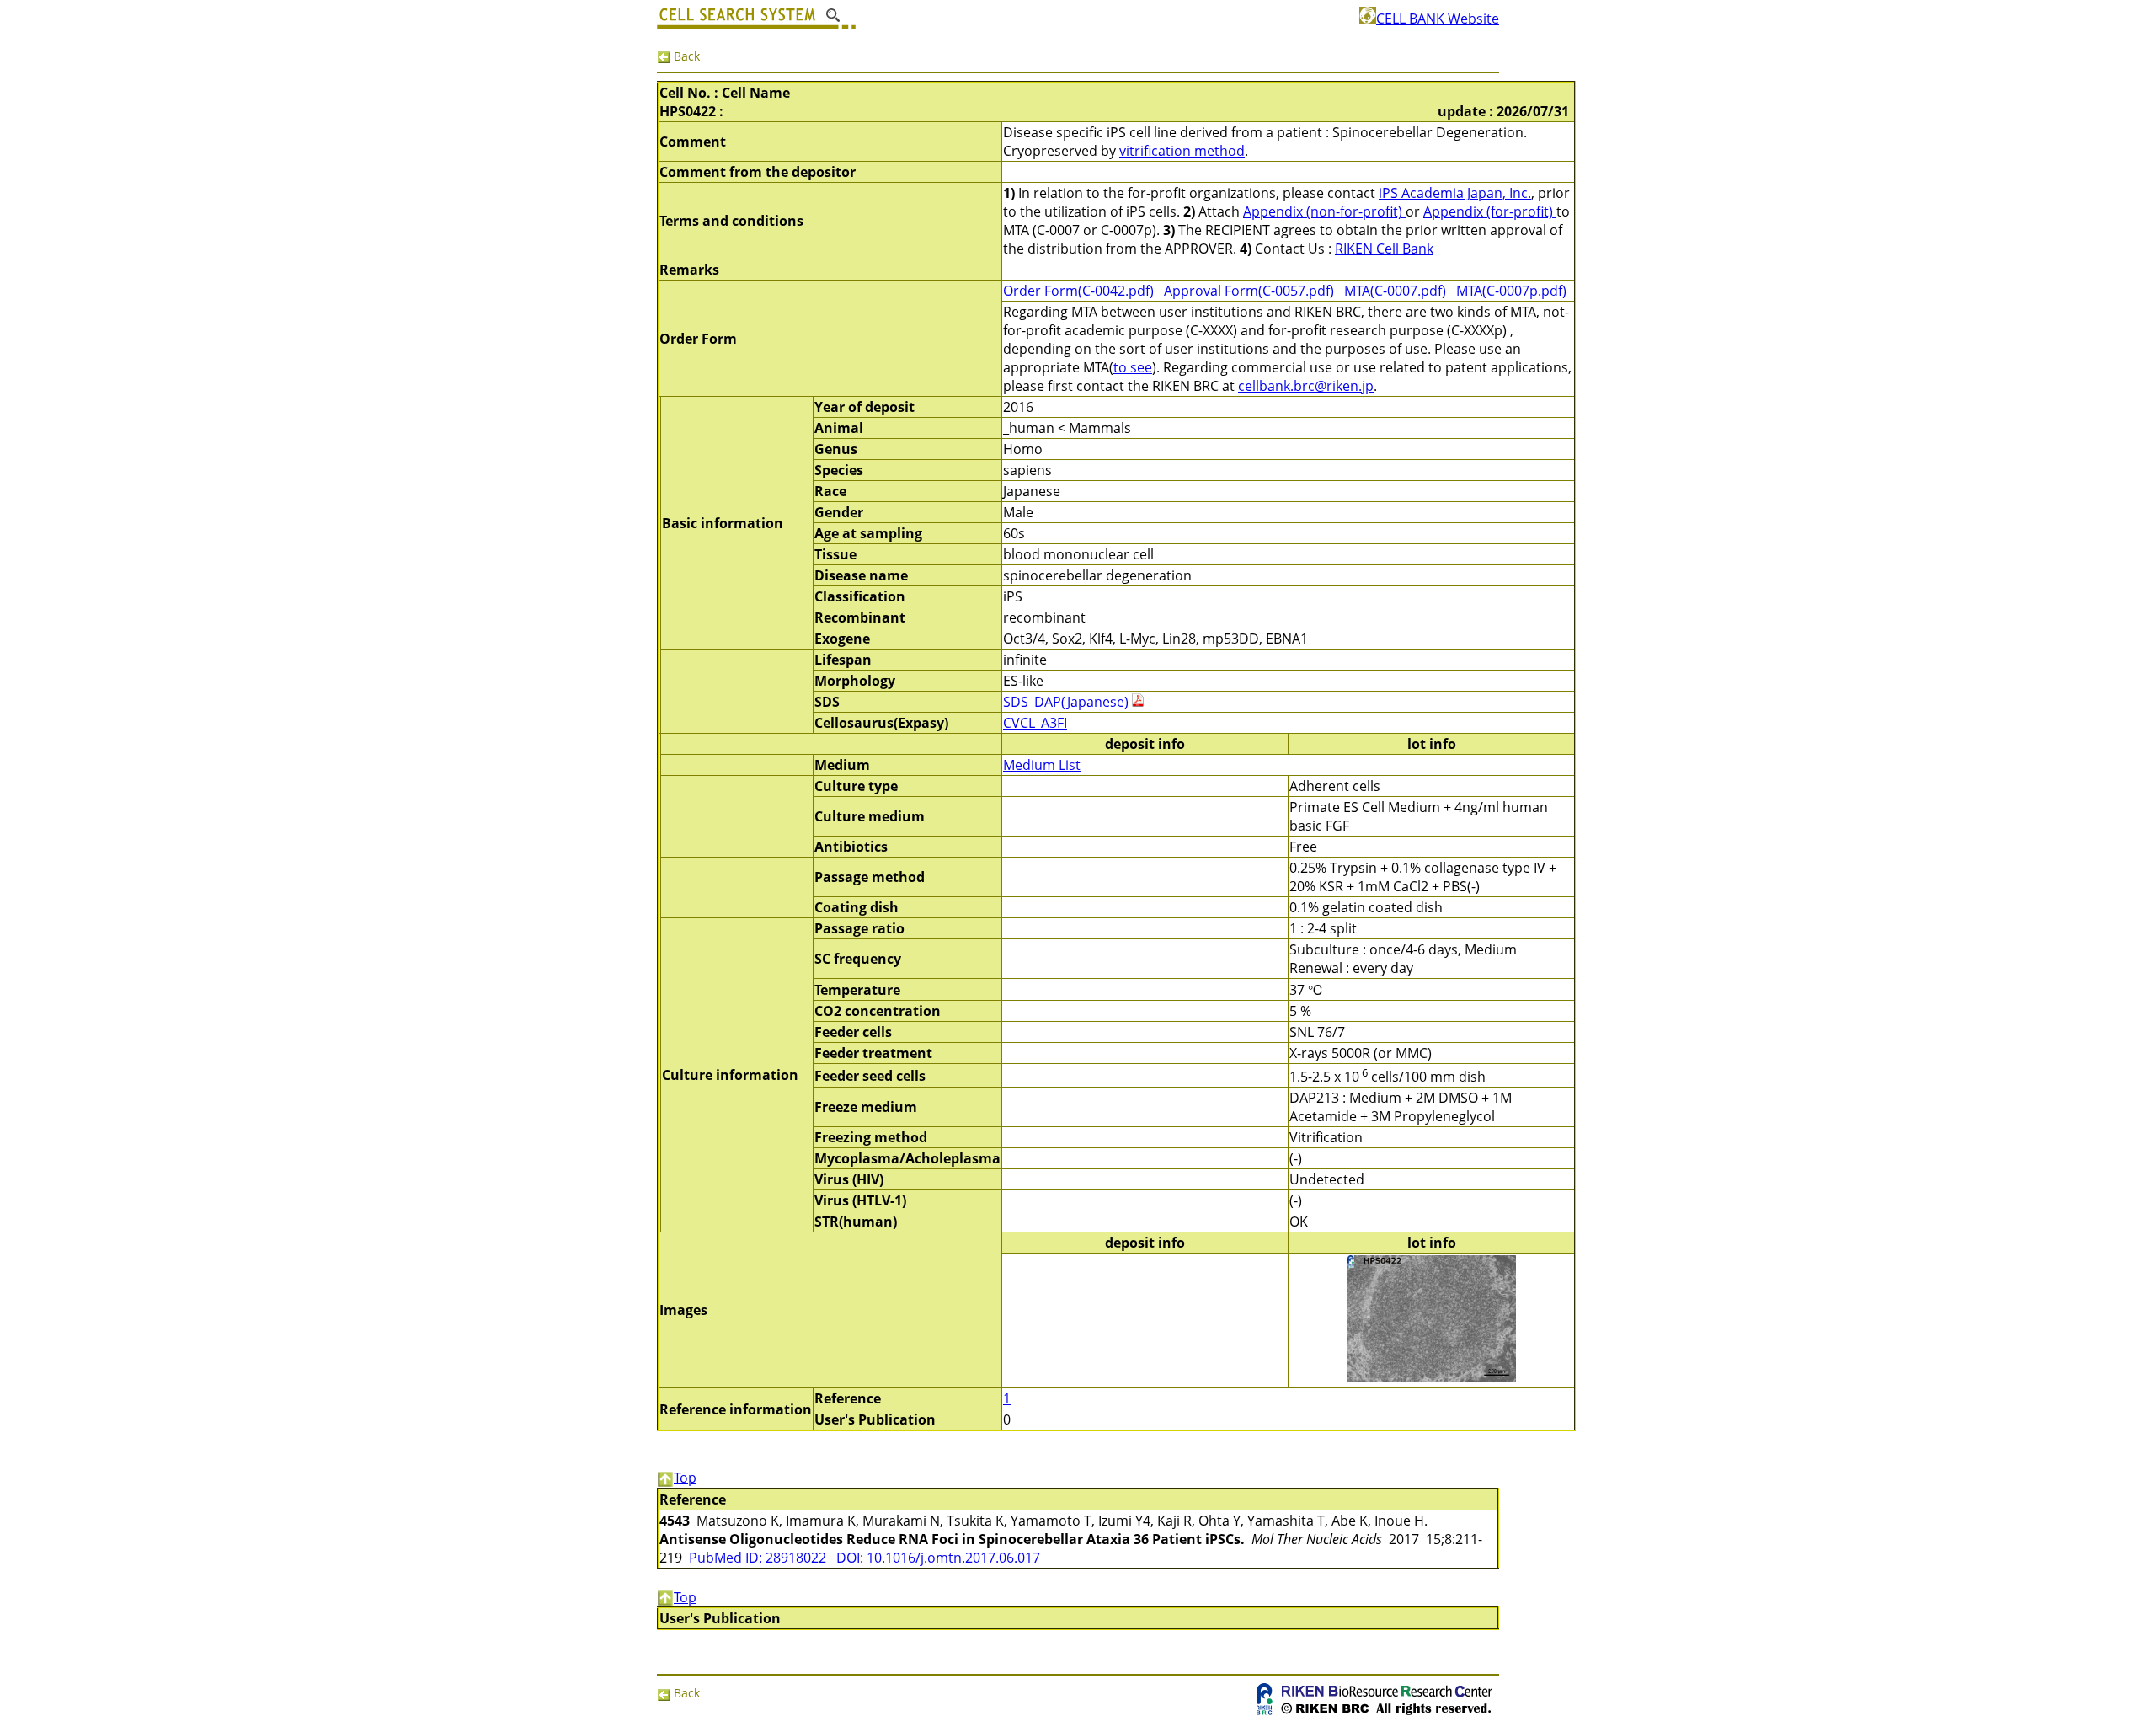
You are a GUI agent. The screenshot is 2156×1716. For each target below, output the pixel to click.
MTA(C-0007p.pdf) (1513, 291)
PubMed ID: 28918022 (759, 1558)
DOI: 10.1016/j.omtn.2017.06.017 (938, 1558)
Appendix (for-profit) (1490, 211)
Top (685, 1478)
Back (685, 56)
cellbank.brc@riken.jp (1306, 386)
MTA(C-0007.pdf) (1397, 291)
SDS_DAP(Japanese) (1066, 702)
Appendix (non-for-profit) (1324, 211)
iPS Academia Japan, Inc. (1455, 193)
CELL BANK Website (1438, 19)
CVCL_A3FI (1035, 723)
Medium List (1042, 765)
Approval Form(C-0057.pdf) (1251, 291)
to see (1133, 367)
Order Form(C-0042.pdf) (1080, 291)
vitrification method (1182, 151)
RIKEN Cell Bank (1384, 249)
